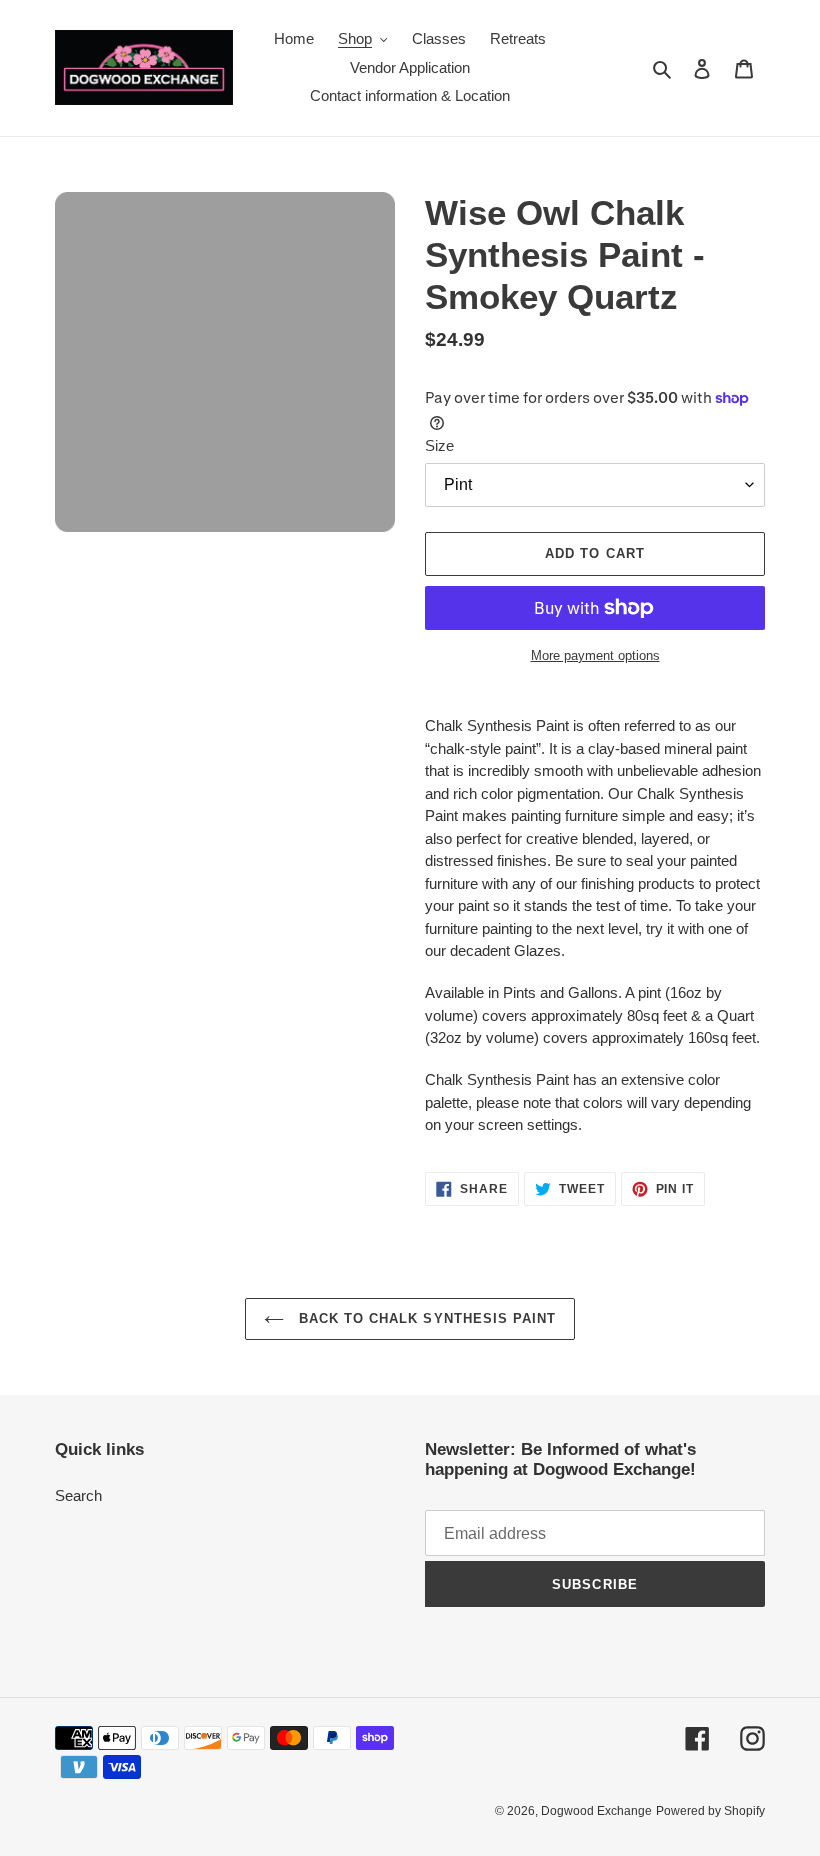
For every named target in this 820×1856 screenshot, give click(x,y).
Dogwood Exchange (596, 1811)
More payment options (595, 655)
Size (439, 445)
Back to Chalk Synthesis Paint (425, 1318)
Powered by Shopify (710, 1811)
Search (78, 1495)
